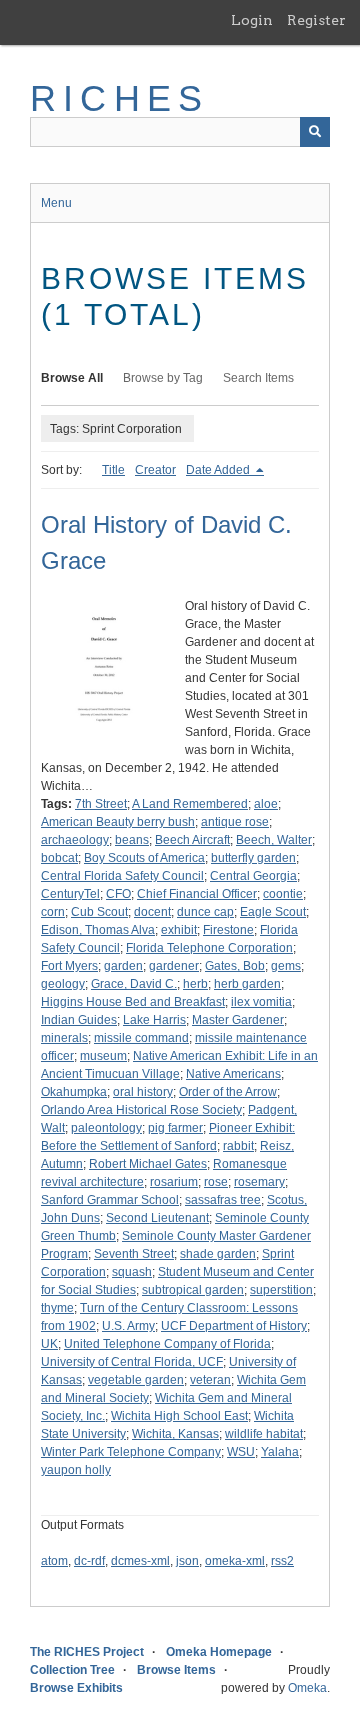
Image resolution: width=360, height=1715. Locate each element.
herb (195, 984)
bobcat (59, 858)
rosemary (259, 1182)
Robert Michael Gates (148, 1164)
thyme (57, 1308)
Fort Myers (69, 966)
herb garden (247, 984)
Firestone (228, 930)
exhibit (179, 930)
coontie (283, 894)
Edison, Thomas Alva (98, 930)
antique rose (235, 822)
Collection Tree (72, 1670)
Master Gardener (238, 1020)
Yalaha (280, 1452)
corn (53, 912)
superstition (281, 1290)
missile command (141, 1038)
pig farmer (175, 1128)
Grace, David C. (134, 984)
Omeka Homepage (219, 1652)
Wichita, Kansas (175, 1434)
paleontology (106, 1128)
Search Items (258, 378)
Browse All (72, 378)
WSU (241, 1452)
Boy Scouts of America (144, 858)
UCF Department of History (234, 1326)
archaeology (75, 840)
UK (49, 1344)
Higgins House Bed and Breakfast (133, 1002)
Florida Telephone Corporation (209, 948)
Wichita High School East (179, 1416)
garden (123, 966)
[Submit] (315, 132)
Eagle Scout (273, 912)
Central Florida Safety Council (122, 876)
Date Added (219, 470)
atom (54, 1561)
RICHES (119, 98)
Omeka (307, 1688)
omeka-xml (235, 1561)
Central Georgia (253, 876)
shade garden (218, 1254)
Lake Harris (154, 1020)
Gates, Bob (235, 966)
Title (113, 470)
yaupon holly (76, 1470)
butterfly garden (253, 858)
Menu (56, 203)
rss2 (282, 1561)
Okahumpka (74, 1092)
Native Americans (233, 1074)
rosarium (174, 1182)
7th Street (101, 804)
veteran (210, 1380)
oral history (143, 1092)
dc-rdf (89, 1561)
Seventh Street (134, 1254)
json (187, 1561)
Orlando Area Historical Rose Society (141, 1110)
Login (252, 20)
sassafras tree (223, 1200)
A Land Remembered (190, 804)
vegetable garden (136, 1380)
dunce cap (205, 912)
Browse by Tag (163, 378)
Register (316, 20)
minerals (64, 1038)
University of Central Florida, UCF (132, 1362)
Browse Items (176, 1670)
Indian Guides (79, 1020)
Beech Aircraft (192, 840)
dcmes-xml (140, 1561)
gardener (174, 966)
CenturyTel (70, 894)
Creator (155, 470)
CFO (118, 894)
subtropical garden (193, 1290)
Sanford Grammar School (110, 1200)
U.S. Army (128, 1326)
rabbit (238, 1146)
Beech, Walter (274, 840)
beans (132, 840)
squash (132, 1272)
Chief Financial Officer (197, 894)
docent (152, 912)
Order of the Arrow (228, 1092)
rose (216, 1182)
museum (103, 1056)
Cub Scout (99, 912)
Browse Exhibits (76, 1688)
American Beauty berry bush (118, 822)
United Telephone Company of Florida (167, 1344)
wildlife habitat (264, 1434)
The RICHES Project (87, 1652)
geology (63, 984)
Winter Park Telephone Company (131, 1452)
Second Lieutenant (157, 1218)
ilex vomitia (261, 1002)
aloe (266, 804)
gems (286, 966)
